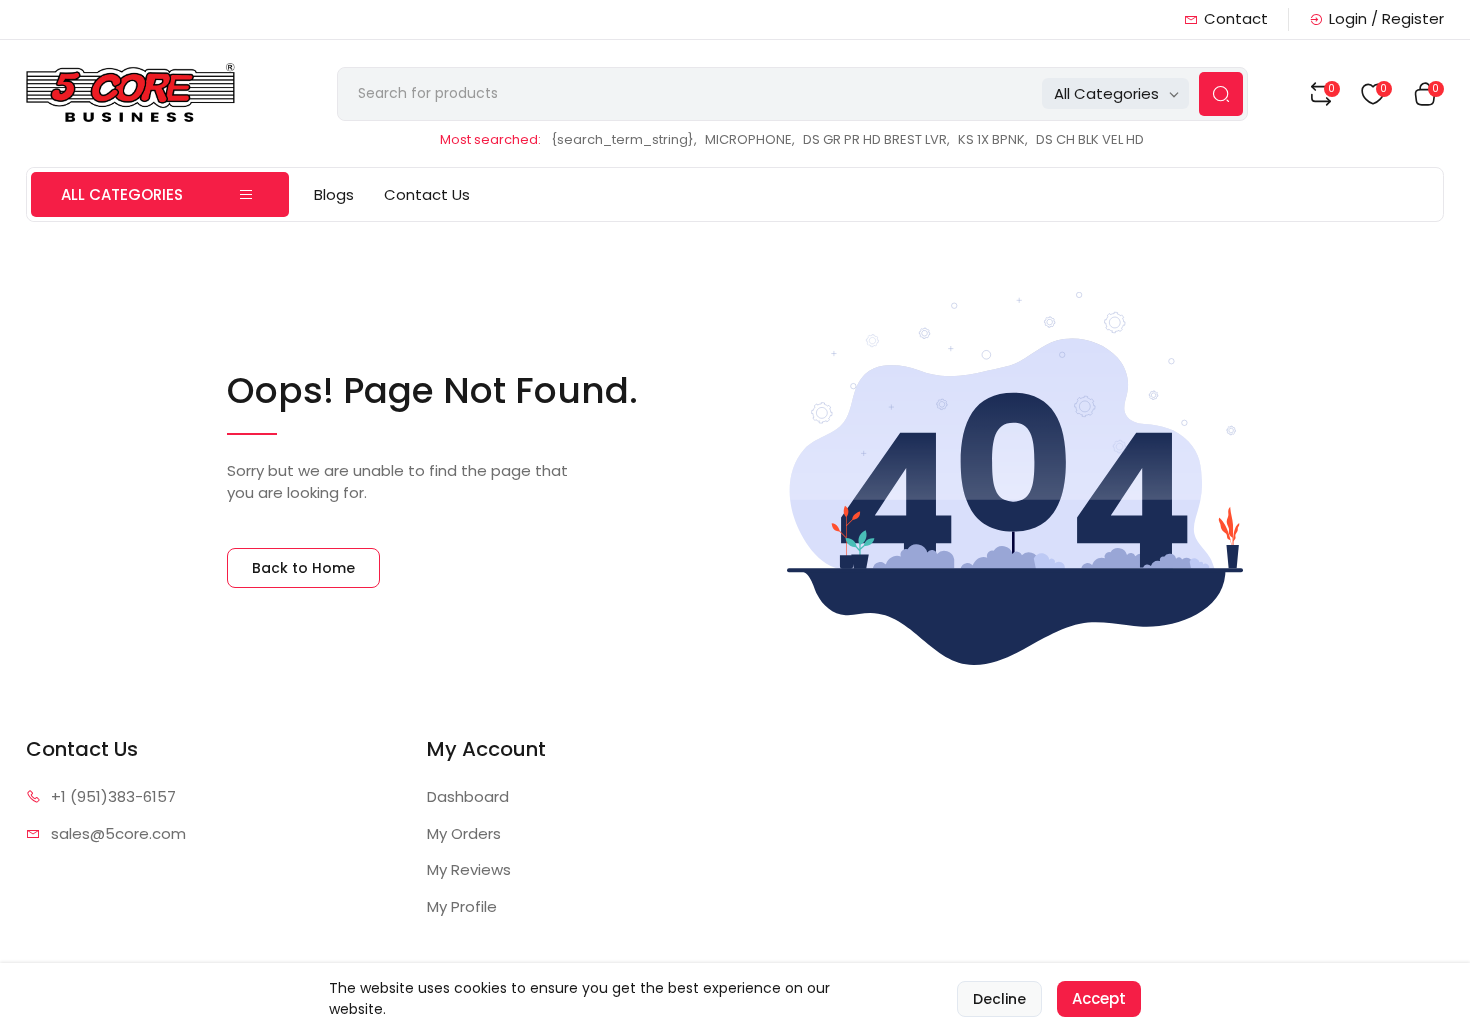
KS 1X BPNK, (993, 139)
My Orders (464, 833)
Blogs (334, 194)
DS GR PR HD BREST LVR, (876, 139)
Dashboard (468, 796)
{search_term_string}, (624, 139)
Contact (1236, 18)
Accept (1099, 998)
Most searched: (490, 139)
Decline (999, 999)
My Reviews (469, 869)
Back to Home (303, 568)
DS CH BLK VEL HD (1090, 139)
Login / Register (1386, 18)
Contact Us (427, 194)
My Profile (462, 906)
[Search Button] (1221, 94)
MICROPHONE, (750, 139)
